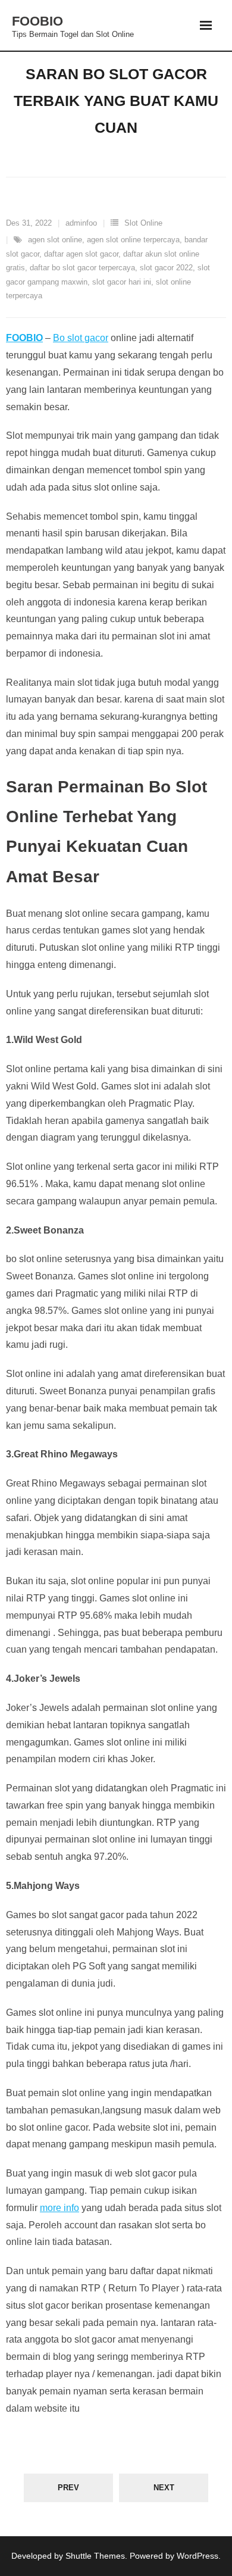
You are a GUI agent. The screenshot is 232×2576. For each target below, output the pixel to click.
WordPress (197, 2556)
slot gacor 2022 (166, 268)
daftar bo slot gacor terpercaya (82, 268)
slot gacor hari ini (122, 282)
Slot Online (143, 223)
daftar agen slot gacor (81, 254)
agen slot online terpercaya (133, 240)
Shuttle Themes (95, 2556)
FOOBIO (24, 338)
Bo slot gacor (81, 338)
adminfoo (81, 223)
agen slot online (55, 240)
